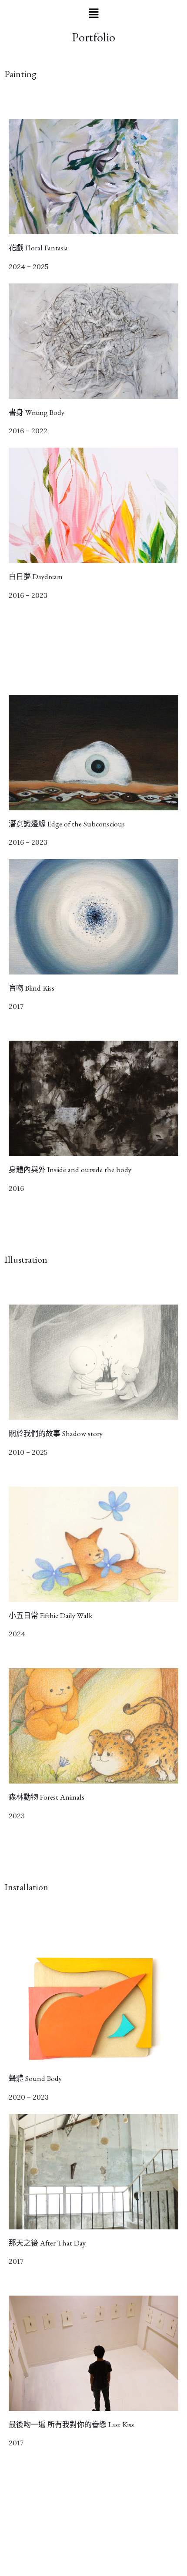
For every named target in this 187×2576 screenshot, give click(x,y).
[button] (93, 14)
